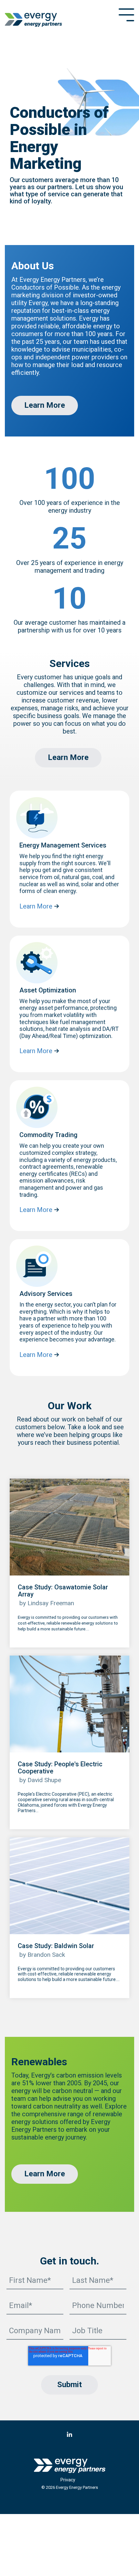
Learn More (45, 405)
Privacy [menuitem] (68, 2480)
